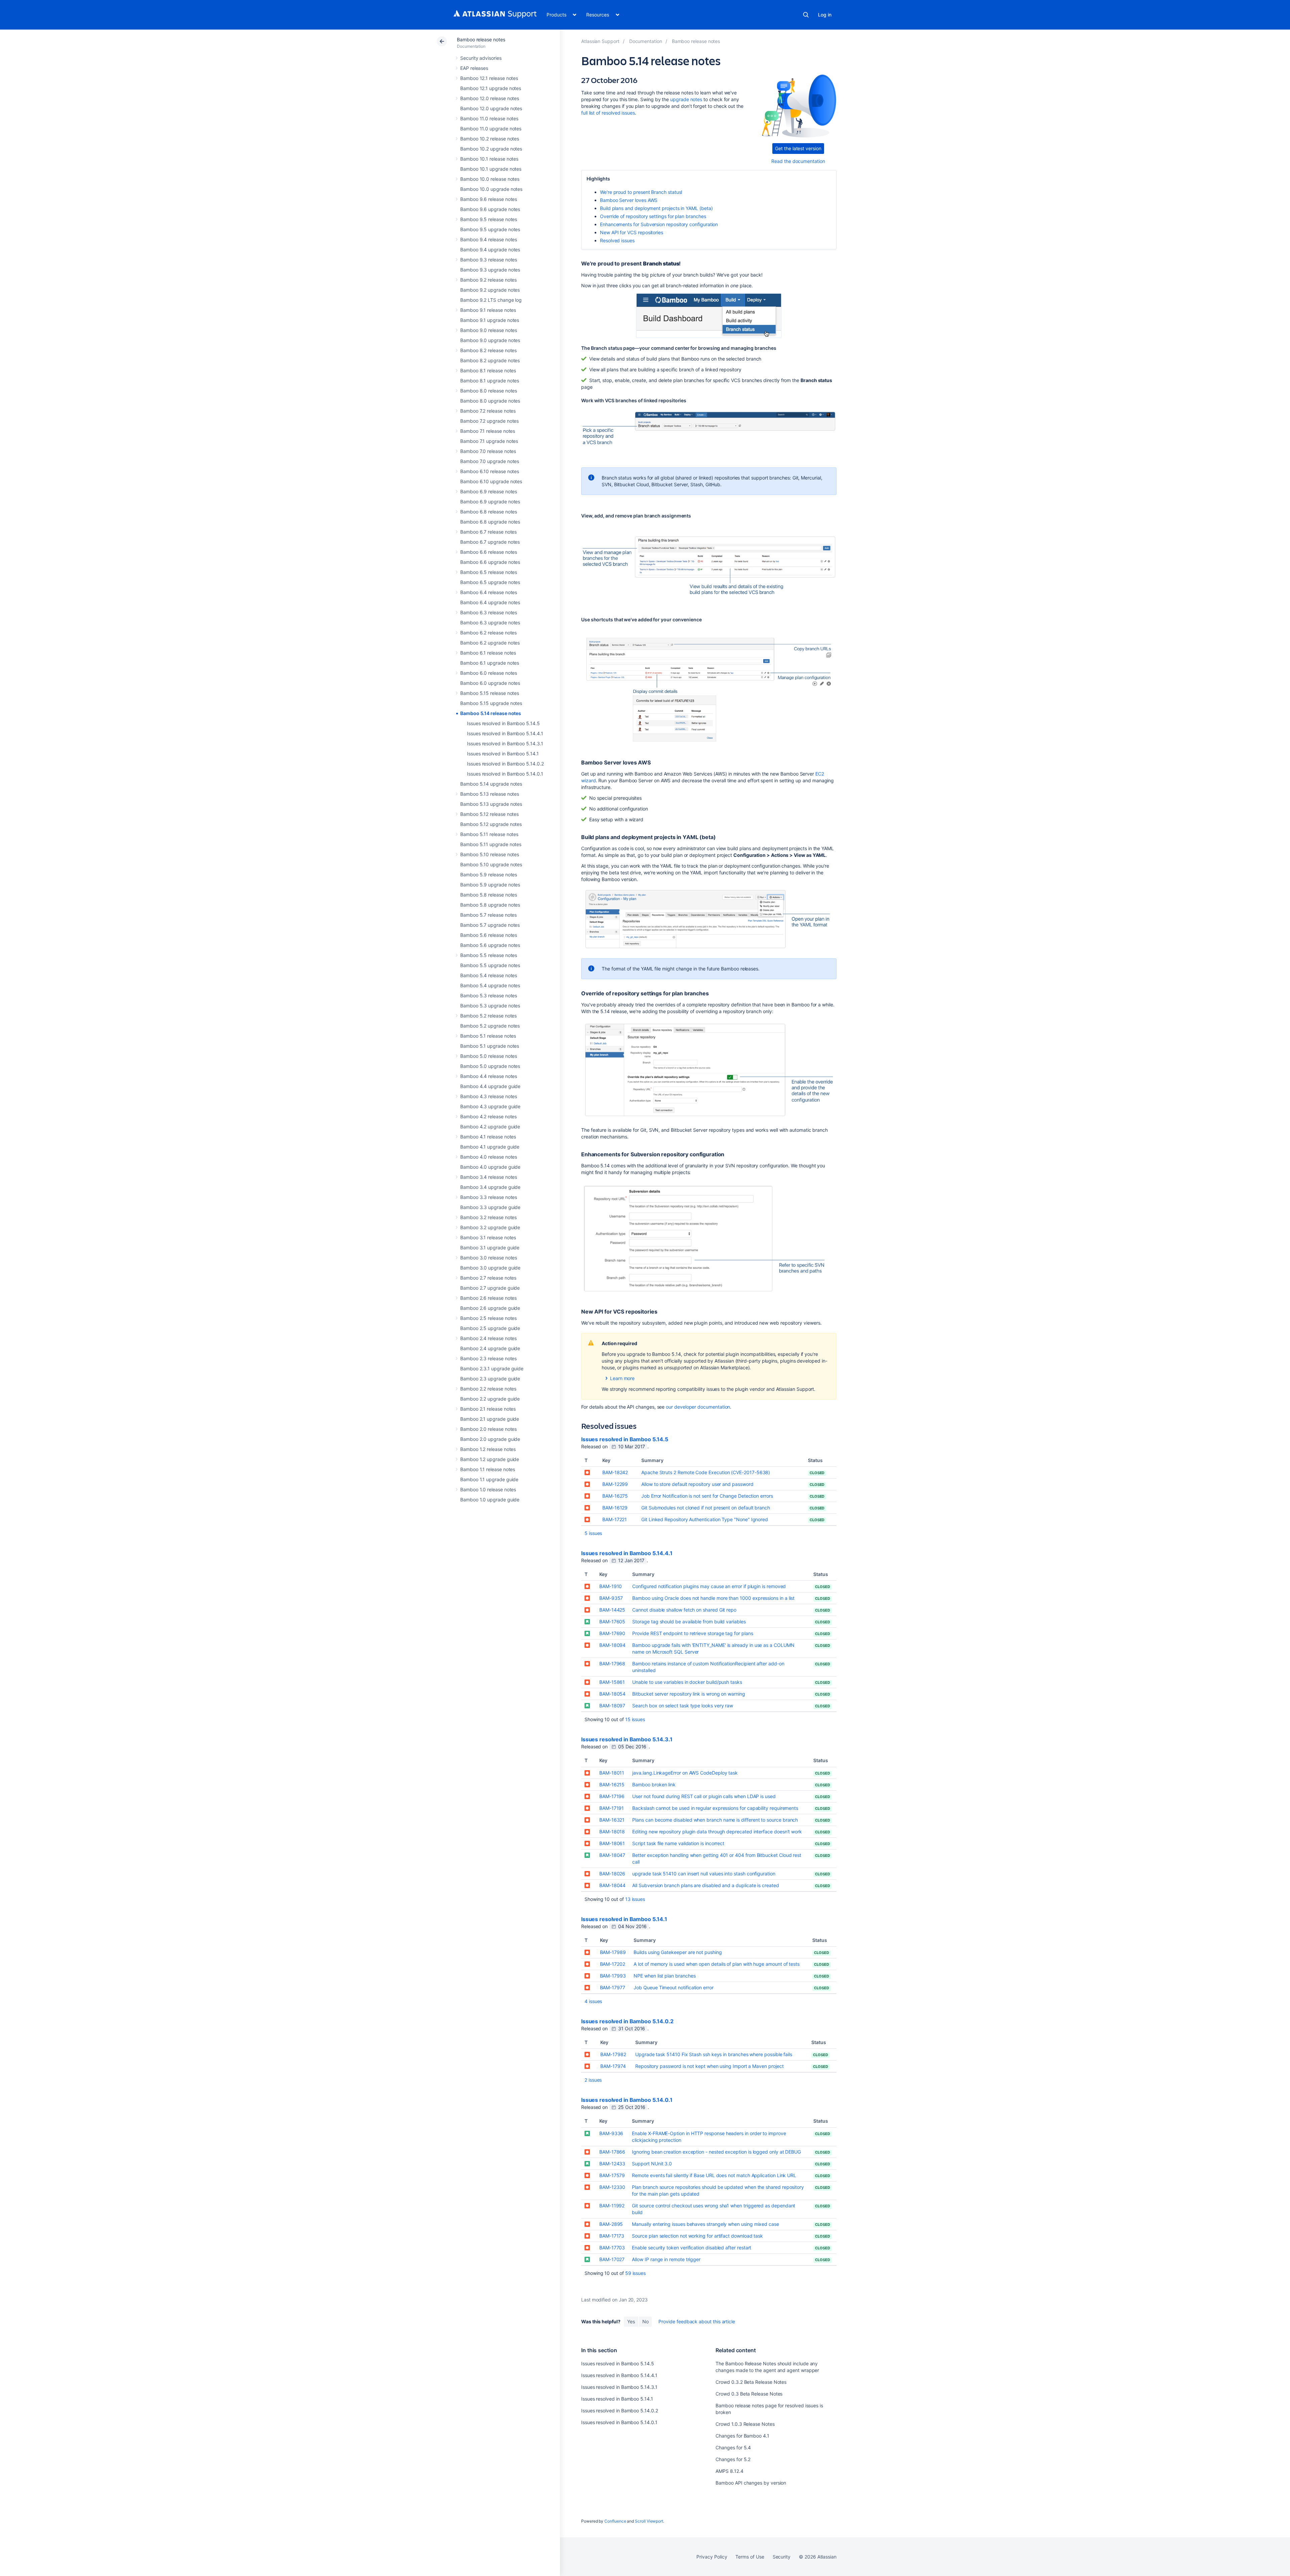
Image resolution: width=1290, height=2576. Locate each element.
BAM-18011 (612, 1773)
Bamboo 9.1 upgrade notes (490, 320)
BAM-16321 (612, 1820)
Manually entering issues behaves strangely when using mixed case (705, 2224)
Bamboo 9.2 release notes (488, 280)
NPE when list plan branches (664, 1976)
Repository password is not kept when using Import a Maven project (709, 2066)
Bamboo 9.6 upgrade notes (490, 209)
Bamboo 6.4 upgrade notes (490, 602)
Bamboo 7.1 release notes (488, 431)
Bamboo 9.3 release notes (489, 260)
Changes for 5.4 (733, 2447)
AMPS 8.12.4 (729, 2471)
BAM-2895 (611, 2224)
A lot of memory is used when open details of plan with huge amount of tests (717, 1964)
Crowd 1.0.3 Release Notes (745, 2424)
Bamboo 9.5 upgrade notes (490, 229)
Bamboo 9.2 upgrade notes (490, 290)
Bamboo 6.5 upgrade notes (490, 582)
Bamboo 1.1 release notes (488, 1469)
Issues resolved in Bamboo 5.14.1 (503, 754)
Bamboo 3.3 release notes (489, 1197)
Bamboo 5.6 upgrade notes (490, 945)
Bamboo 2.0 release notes (488, 1429)
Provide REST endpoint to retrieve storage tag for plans (693, 1633)
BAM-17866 (612, 2152)
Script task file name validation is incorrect (678, 1843)
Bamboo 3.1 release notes (488, 1237)
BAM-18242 (615, 1472)
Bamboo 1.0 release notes (488, 1489)
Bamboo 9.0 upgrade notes (490, 340)
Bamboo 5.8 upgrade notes (490, 905)
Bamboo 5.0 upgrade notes (490, 1066)
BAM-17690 (612, 1633)
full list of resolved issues (608, 113)
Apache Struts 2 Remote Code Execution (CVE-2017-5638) (706, 1472)
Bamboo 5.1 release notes (488, 1036)
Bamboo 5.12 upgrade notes (491, 824)
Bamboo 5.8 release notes (489, 895)
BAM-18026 (612, 1874)
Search (806, 15)
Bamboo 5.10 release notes (490, 854)
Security (782, 2557)
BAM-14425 (612, 1610)
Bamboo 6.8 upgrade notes (490, 522)
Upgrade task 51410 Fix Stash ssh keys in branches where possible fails (714, 2054)
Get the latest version (798, 148)
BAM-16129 (615, 1508)
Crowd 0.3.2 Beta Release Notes (751, 2382)
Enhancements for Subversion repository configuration (659, 224)
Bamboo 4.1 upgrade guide (490, 1147)
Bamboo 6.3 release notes (489, 612)
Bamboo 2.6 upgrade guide (490, 1308)
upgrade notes (686, 99)
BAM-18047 (612, 1855)
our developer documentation (698, 1407)
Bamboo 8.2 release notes (488, 350)
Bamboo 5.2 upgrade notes (490, 1026)
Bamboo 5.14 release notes (491, 713)
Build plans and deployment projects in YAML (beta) (656, 208)
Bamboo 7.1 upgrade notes (489, 441)
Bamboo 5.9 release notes (489, 875)
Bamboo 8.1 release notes (488, 370)
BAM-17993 (613, 1976)
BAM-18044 (612, 1885)
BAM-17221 (615, 1519)
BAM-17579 (612, 2175)
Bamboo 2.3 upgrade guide (490, 1379)
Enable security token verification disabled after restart (692, 2248)
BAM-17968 (612, 1664)
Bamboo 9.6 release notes (489, 199)
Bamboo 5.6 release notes (489, 935)
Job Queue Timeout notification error (673, 1987)
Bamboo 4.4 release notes (489, 1076)
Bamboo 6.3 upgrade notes (490, 622)
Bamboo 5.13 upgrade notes (491, 804)
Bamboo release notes (481, 39)
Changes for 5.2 (733, 2459)
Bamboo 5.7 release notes (488, 915)
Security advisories (481, 58)
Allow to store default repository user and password (697, 1484)
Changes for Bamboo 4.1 (742, 2436)
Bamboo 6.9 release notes (489, 491)
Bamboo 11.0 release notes (489, 118)
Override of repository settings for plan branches (653, 216)
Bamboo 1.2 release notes (488, 1449)
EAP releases (474, 68)
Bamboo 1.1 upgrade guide (489, 1479)
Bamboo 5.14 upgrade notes (491, 784)
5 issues (593, 1533)
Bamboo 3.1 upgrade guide (490, 1248)
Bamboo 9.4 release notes (489, 239)
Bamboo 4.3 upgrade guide (490, 1106)
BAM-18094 (612, 1645)
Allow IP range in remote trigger (666, 2259)
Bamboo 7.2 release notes (488, 411)
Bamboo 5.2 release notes (488, 1016)
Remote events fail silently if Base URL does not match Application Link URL (714, 2175)
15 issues (635, 1719)
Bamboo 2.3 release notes (488, 1358)
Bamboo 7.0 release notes (488, 451)
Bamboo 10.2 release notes (490, 139)
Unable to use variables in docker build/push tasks (687, 1682)
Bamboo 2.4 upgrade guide (490, 1348)
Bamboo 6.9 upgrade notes (490, 502)
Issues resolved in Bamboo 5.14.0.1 (505, 774)
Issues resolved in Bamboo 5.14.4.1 (505, 733)
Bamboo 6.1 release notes (488, 653)
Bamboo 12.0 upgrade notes (491, 108)
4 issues (593, 2001)
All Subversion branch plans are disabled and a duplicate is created (705, 1885)
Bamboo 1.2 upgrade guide (490, 1459)
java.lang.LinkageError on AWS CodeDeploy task (685, 1773)
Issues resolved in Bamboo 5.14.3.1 (505, 743)
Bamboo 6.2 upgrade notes (490, 643)
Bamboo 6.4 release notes (489, 592)
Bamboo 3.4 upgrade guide (490, 1187)
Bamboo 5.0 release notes (489, 1056)
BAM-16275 (615, 1496)
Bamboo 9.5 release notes (489, 219)
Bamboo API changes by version (751, 2483)
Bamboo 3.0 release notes (489, 1258)
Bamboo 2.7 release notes (488, 1278)
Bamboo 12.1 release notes (489, 78)
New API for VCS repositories (632, 232)
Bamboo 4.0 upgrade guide (490, 1167)
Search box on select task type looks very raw (683, 1706)
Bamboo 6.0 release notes (489, 673)
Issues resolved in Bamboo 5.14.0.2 (505, 764)
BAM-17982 (613, 2054)
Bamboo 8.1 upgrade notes (490, 381)
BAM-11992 (612, 2206)
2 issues (593, 2080)
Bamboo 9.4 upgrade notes (490, 250)
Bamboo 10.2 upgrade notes (491, 149)
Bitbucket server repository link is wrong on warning (689, 1694)
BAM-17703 (612, 2248)
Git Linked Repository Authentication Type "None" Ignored (705, 1519)
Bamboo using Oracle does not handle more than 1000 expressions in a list (713, 1598)
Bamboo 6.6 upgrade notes (490, 562)
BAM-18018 (612, 1832)
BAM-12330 (612, 2187)
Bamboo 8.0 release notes (489, 391)
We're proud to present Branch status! (641, 192)
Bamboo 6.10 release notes (490, 471)
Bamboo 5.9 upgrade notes (490, 885)
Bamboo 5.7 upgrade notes (490, 925)
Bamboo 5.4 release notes (489, 975)
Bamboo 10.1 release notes (489, 159)
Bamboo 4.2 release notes (488, 1116)
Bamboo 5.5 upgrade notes (490, 965)
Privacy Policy (712, 2557)
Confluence (615, 2521)
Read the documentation (798, 161)
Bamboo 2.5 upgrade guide (490, 1328)
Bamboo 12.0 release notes (490, 98)
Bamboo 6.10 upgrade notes (491, 481)
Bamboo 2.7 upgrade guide (490, 1288)
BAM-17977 (613, 1987)
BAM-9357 (611, 1598)
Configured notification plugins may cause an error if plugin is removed (709, 1586)
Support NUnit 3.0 (652, 2164)
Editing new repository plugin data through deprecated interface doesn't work (717, 1832)
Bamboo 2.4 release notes (488, 1338)
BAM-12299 (615, 1484)
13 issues (635, 1899)
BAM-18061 (612, 1843)
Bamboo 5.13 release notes (490, 794)
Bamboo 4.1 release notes (488, 1137)
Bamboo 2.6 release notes (488, 1298)
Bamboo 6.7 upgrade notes (490, 542)
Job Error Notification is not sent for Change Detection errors (707, 1496)
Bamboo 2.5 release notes (488, 1318)
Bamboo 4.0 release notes (489, 1157)
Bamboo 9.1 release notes (488, 310)
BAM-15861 (612, 1682)
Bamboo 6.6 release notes (489, 552)
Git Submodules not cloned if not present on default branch (706, 1508)
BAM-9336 (611, 2133)
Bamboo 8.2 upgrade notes (490, 360)
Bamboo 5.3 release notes (489, 995)
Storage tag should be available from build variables (689, 1622)
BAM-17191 (612, 1808)
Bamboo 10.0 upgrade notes (491, 189)
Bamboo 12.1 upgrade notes (491, 88)
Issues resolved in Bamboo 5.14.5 (503, 723)
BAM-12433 (612, 2164)
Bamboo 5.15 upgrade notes (491, 703)
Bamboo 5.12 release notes (489, 814)
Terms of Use (750, 2557)
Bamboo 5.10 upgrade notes (491, 864)
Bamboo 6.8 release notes (489, 512)
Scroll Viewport (649, 2521)
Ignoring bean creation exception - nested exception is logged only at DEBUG (716, 2152)
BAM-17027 (612, 2259)
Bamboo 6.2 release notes (488, 633)
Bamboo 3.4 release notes (489, 1177)
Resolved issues (617, 240)
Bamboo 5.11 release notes (489, 834)
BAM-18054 (612, 1694)
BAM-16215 (612, 1784)
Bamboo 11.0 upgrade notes (491, 129)
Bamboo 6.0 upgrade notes (490, 683)
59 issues (635, 2273)
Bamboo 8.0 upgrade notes (490, 401)
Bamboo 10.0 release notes (490, 179)
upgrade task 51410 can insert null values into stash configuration (704, 1874)
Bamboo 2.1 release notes (488, 1409)
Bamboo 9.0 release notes (489, 330)
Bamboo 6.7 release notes (488, 532)
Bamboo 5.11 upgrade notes (491, 844)
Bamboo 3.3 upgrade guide (490, 1207)
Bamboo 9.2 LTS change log (491, 300)
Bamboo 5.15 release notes (490, 693)
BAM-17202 (613, 1964)
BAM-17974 (613, 2066)
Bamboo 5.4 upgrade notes (490, 985)
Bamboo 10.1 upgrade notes (491, 169)
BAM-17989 (613, 1952)
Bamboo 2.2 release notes (488, 1389)
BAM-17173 (612, 2236)
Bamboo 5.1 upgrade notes (490, 1046)
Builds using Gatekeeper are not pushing (678, 1952)
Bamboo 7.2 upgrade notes (489, 421)
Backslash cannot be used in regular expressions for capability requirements (715, 1808)
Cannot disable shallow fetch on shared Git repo (684, 1610)
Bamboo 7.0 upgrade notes (490, 461)
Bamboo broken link (654, 1784)
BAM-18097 (612, 1706)
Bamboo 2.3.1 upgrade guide (492, 1368)
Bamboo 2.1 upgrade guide (490, 1419)
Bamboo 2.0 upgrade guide (490, 1439)
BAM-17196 (612, 1796)
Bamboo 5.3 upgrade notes (490, 1006)
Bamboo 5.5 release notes (489, 955)
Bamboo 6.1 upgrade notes (490, 663)
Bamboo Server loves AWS (629, 200)
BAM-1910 (611, 1586)
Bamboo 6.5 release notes (489, 572)
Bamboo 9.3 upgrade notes (490, 270)
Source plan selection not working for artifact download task (697, 2236)
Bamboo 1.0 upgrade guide (490, 1500)
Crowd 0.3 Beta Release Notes (749, 2394)
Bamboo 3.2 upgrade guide (490, 1227)
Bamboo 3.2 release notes (488, 1217)
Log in (825, 15)
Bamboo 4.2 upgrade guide (490, 1127)
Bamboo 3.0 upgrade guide (490, 1268)
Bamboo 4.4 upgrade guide (490, 1086)
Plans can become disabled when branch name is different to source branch (715, 1820)
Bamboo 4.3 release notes (489, 1096)
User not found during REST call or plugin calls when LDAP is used (704, 1796)
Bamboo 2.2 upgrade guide (490, 1399)
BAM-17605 (612, 1622)
